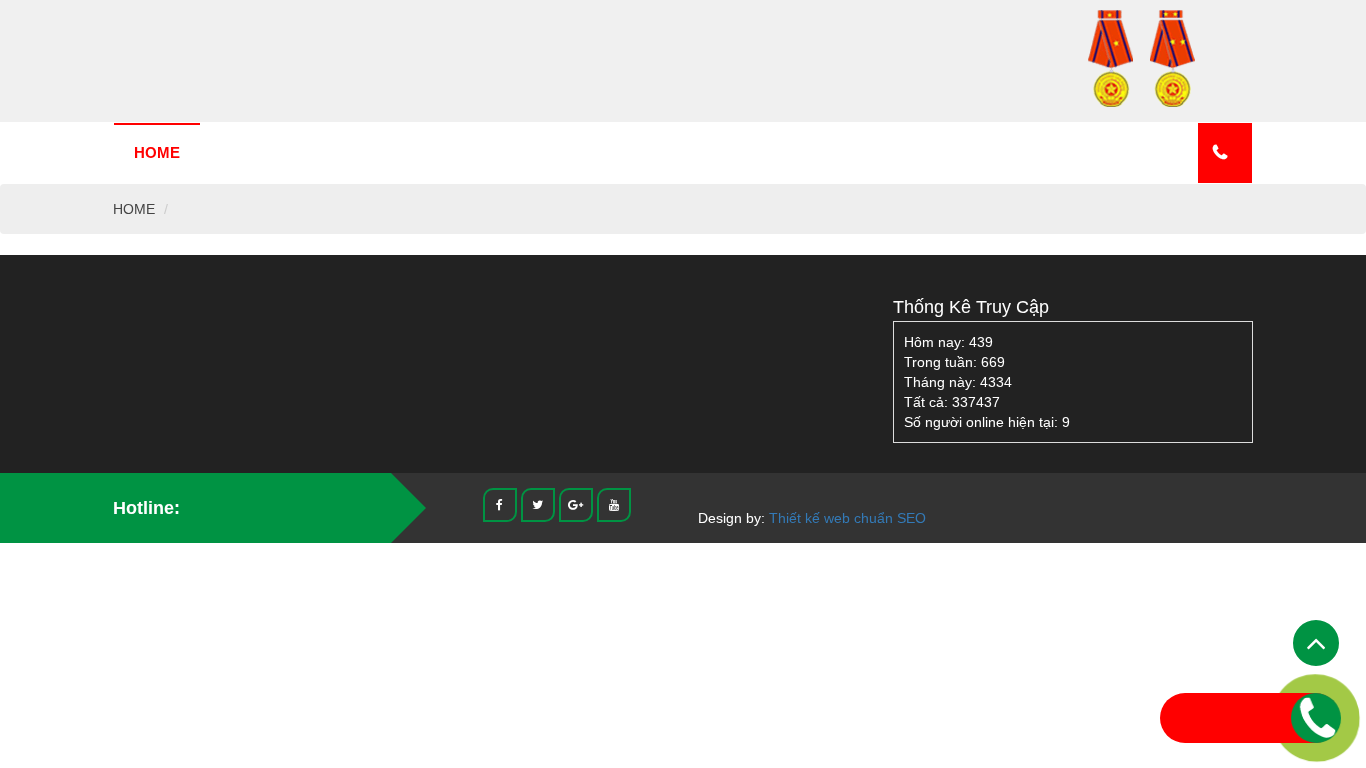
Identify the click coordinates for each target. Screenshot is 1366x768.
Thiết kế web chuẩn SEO (847, 518)
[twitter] (538, 504)
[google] (576, 504)
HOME (157, 152)
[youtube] (614, 504)
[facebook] (500, 504)
